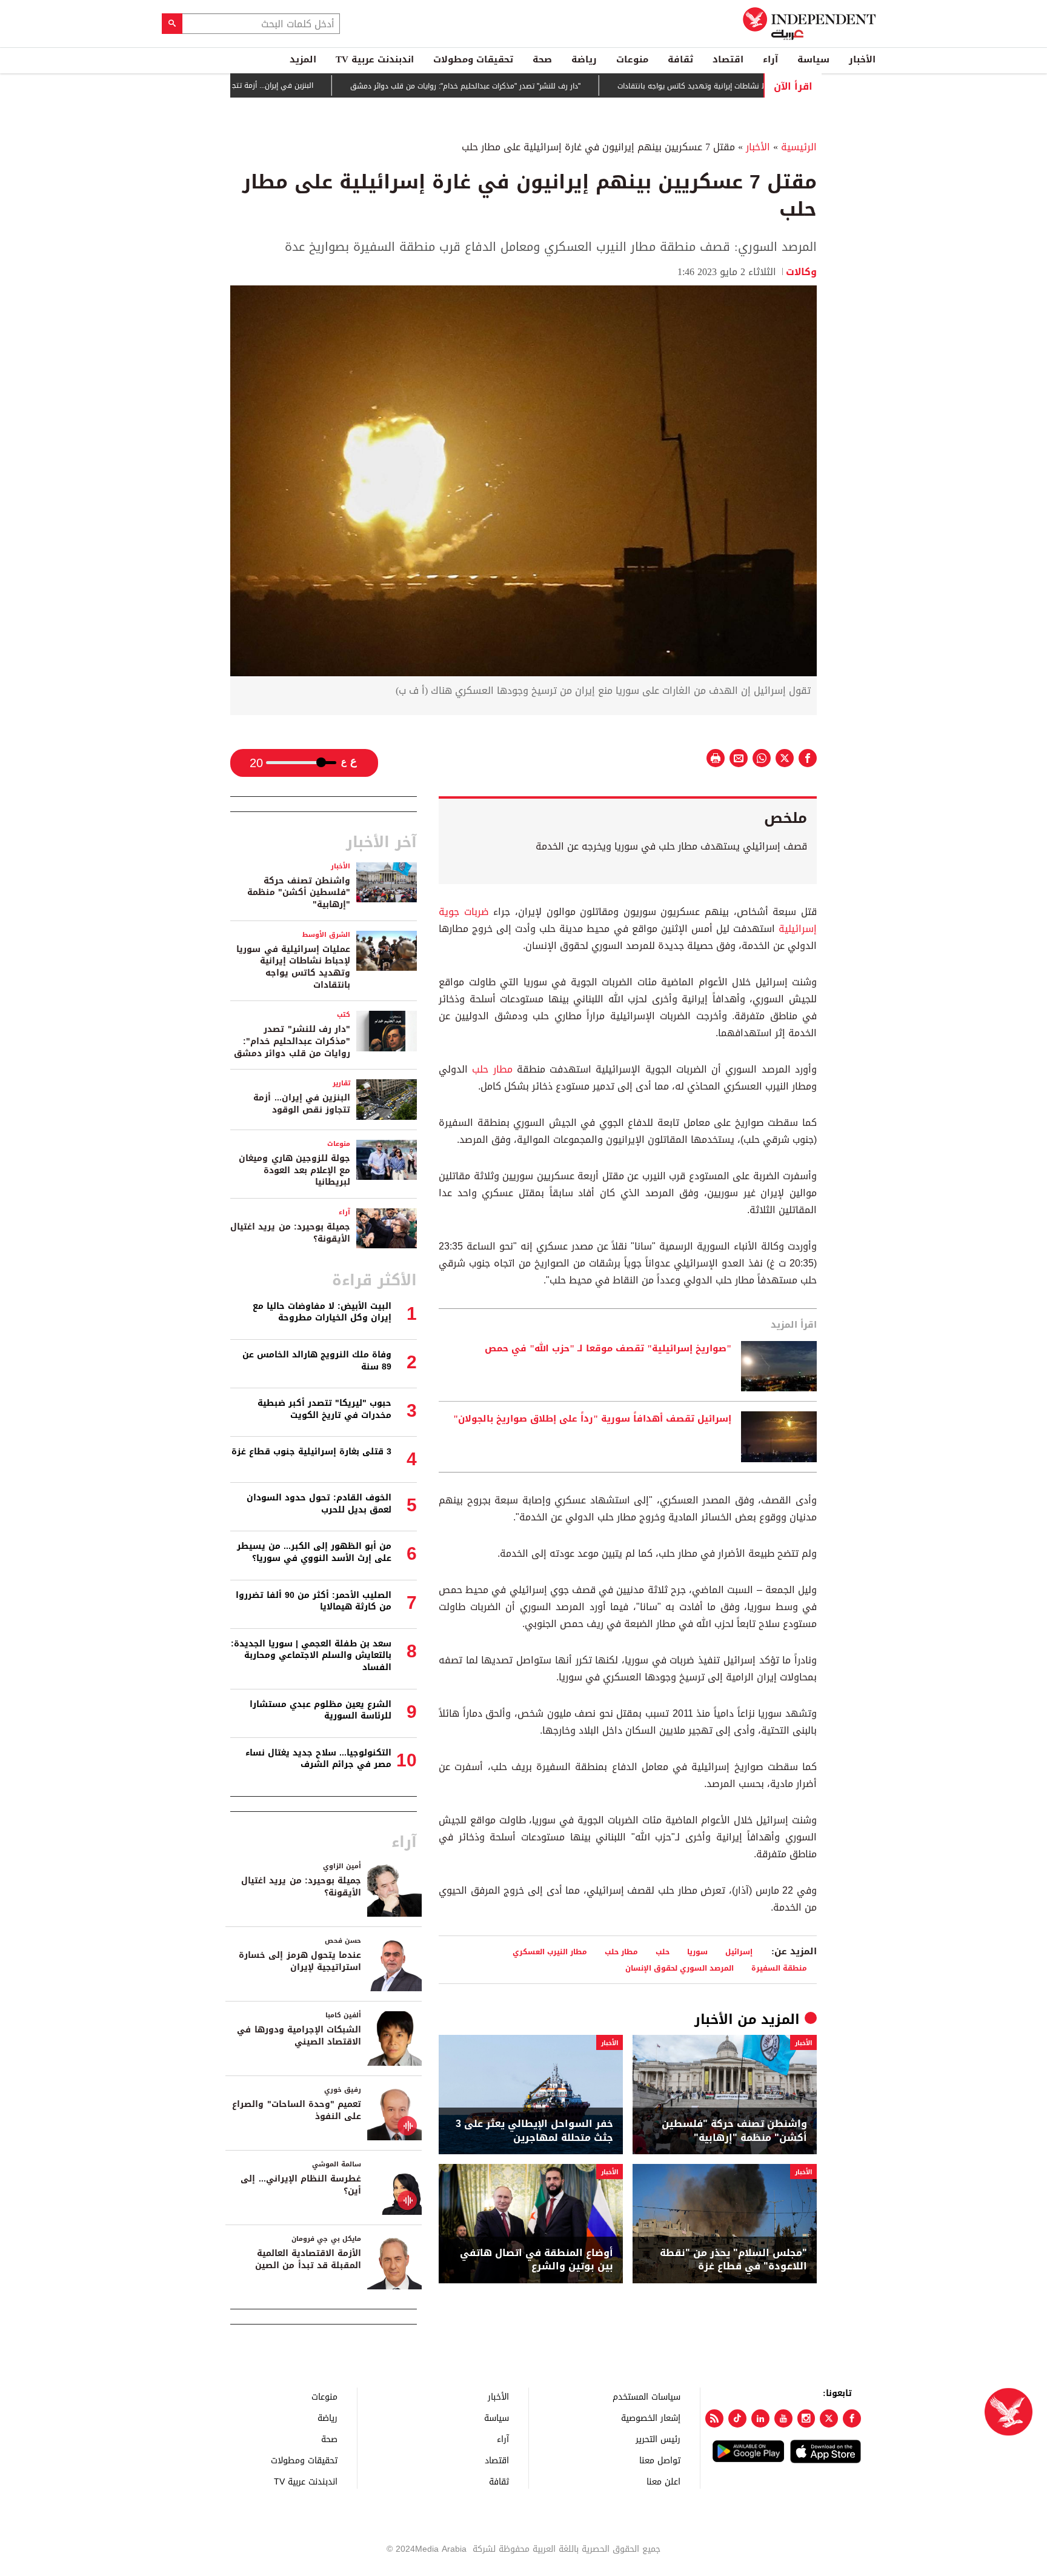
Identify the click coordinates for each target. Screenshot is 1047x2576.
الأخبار (862, 59)
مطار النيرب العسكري (550, 1952)
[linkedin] (760, 2418)
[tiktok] (737, 2418)
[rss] (714, 2418)
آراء (770, 59)
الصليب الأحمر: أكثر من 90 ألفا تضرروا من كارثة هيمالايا (314, 1601)
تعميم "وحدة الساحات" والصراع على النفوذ (297, 2110)
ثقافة (680, 59)
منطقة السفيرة (779, 1968)
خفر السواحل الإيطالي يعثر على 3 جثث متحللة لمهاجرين (534, 2131)
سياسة (813, 59)
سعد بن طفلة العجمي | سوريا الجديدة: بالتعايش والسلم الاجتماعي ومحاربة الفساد (311, 1656)
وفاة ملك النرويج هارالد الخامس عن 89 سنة (317, 1361)
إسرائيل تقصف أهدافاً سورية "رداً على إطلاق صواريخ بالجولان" (592, 1419)
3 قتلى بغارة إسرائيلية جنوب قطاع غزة (311, 1452)
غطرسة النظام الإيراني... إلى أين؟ (301, 2185)
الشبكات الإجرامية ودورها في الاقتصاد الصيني (299, 2036)
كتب (344, 1015)
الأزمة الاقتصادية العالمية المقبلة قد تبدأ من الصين (308, 2259)
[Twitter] (829, 2418)
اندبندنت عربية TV (375, 59)
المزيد (303, 59)
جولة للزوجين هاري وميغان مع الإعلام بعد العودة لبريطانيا (294, 1170)
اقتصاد (728, 59)
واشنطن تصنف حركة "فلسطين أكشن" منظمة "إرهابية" (734, 2131)
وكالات (801, 272)
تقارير (341, 1083)
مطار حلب (492, 1069)
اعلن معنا (663, 2481)
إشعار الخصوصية (651, 2418)
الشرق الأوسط (326, 935)
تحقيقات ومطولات (473, 59)
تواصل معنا (660, 2460)
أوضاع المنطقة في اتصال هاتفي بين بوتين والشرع (537, 2260)
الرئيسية (799, 147)
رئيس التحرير (658, 2439)
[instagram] (806, 2418)
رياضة (584, 59)
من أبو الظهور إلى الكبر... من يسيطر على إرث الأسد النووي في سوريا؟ (314, 1552)
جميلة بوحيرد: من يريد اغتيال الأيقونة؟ (290, 1233)
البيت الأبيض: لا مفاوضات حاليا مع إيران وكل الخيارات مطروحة (322, 1312)
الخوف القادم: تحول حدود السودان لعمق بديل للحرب (319, 1504)
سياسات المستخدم (646, 2396)
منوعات (632, 59)
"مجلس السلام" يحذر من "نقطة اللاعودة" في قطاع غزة (733, 2260)
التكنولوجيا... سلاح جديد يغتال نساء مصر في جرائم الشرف (318, 1759)
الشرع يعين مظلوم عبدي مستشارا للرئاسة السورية (321, 1710)
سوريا (697, 1952)
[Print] (716, 758)
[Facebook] (852, 2418)
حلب (663, 1952)
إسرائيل (739, 1952)
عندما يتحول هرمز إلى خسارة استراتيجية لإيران (300, 1961)
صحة (542, 59)
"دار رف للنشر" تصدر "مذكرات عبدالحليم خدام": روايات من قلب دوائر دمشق (530, 86)
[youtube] (783, 2418)
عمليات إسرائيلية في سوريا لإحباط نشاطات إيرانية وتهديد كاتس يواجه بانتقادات (293, 967)
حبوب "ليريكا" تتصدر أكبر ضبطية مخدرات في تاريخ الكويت (324, 1409)
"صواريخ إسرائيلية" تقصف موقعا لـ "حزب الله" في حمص (608, 1349)
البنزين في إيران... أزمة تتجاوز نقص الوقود (312, 85)
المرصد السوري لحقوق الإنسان (680, 1968)
